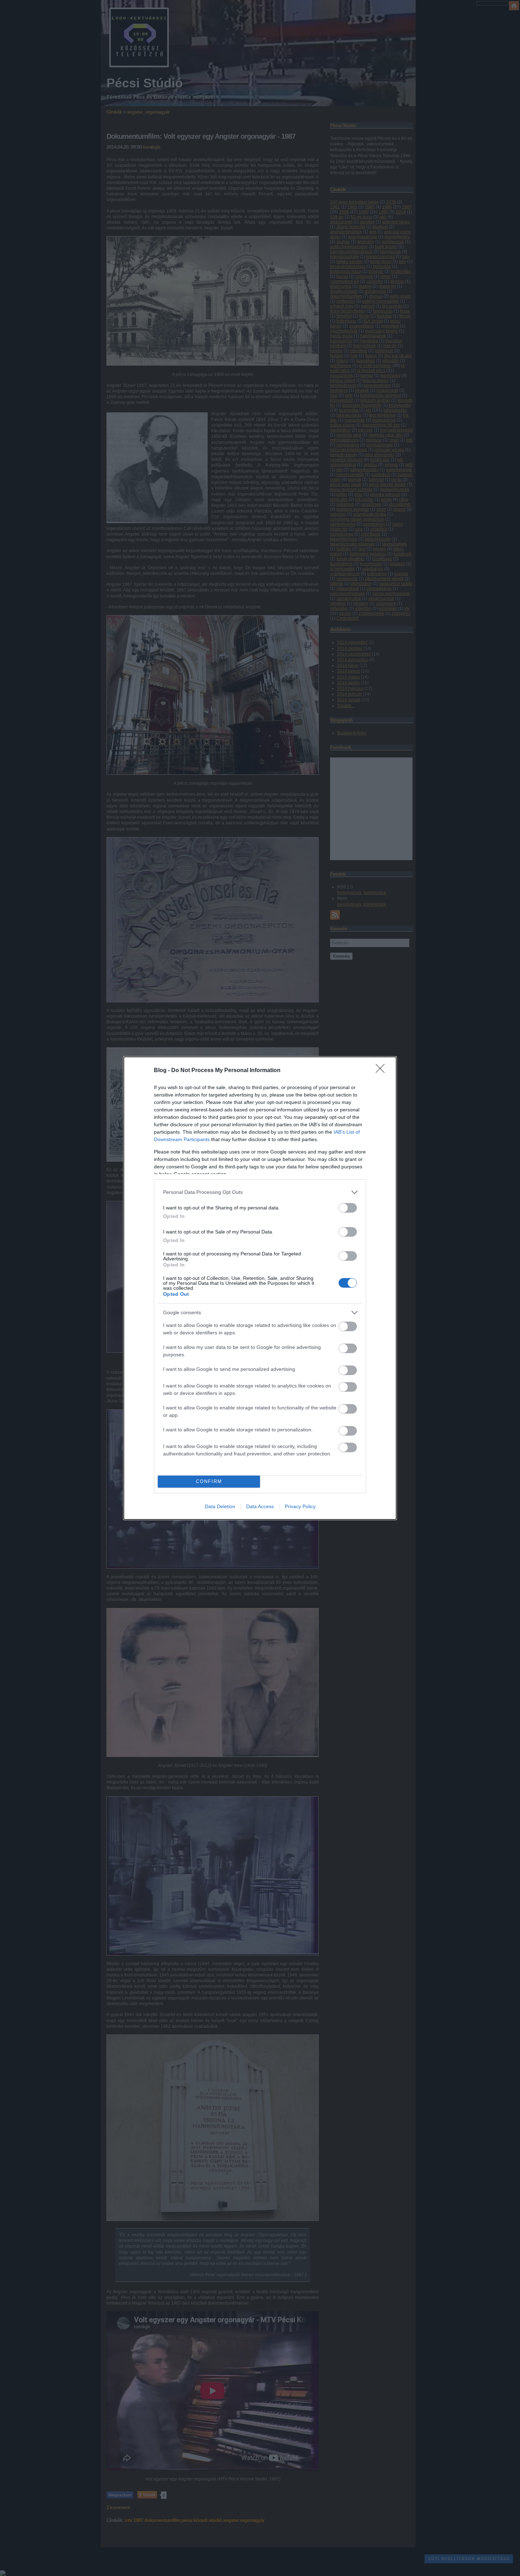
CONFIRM (209, 1481)
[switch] (348, 1208)
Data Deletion (220, 1506)
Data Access (260, 1506)
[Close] (382, 1071)
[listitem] (260, 1192)
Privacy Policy (300, 1506)
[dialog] (260, 1288)
